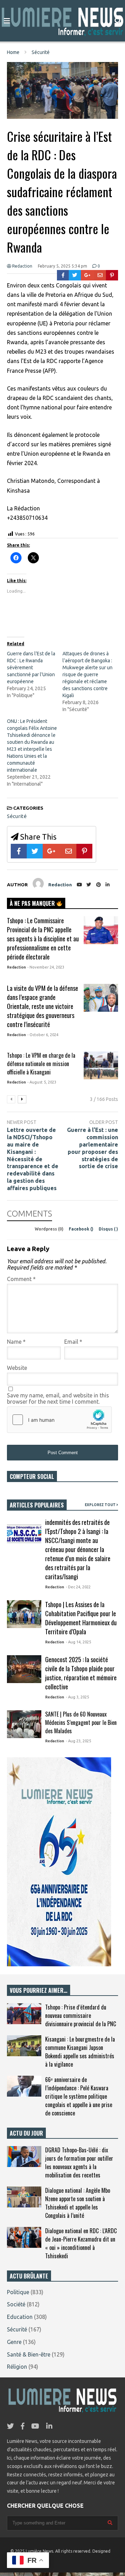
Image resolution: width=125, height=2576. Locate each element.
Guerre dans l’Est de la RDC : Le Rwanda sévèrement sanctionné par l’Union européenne (31, 668)
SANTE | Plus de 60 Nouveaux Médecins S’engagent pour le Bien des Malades (81, 1722)
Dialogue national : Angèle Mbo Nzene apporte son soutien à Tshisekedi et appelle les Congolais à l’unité (78, 2203)
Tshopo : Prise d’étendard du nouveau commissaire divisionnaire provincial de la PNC (81, 2015)
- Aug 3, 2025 (77, 1697)
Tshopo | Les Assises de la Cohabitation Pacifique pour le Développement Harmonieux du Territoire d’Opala (81, 1618)
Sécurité (17, 816)
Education (20, 2317)
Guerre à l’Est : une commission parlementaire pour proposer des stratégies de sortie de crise (93, 1148)
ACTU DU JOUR (26, 2133)
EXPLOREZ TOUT (101, 1505)
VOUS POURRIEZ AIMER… (39, 1990)
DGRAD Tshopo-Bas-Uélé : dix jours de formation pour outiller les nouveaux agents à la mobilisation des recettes (79, 2162)
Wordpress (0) (50, 1229)
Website (17, 1368)
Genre (14, 2342)
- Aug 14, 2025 (78, 1642)
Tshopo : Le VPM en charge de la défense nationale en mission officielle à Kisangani (41, 1064)
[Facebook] (63, 275)
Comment (21, 1279)
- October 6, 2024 (43, 1035)
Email (73, 1342)
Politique (18, 2292)
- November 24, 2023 (46, 967)
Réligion (17, 2367)
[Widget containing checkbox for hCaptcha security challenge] (59, 1420)
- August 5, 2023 (42, 1082)
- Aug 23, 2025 (78, 1741)
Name (16, 1342)
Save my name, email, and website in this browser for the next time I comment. (58, 1398)
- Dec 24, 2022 (78, 1587)
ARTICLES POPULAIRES (37, 1505)
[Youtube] (79, 885)
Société (16, 2304)
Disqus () (108, 1229)
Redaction (22, 266)
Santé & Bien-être (29, 2354)
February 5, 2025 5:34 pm (62, 266)
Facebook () (82, 1229)
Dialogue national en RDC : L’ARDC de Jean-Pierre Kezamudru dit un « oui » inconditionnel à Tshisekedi (81, 2243)
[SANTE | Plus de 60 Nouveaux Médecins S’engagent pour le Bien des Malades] (24, 1724)
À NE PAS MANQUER (33, 903)
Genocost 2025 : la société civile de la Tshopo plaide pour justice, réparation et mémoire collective (81, 1673)
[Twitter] (75, 275)
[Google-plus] (87, 275)
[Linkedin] (108, 885)
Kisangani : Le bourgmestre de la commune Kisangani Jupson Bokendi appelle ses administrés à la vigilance (80, 2052)
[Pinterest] (112, 275)
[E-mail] (100, 275)
